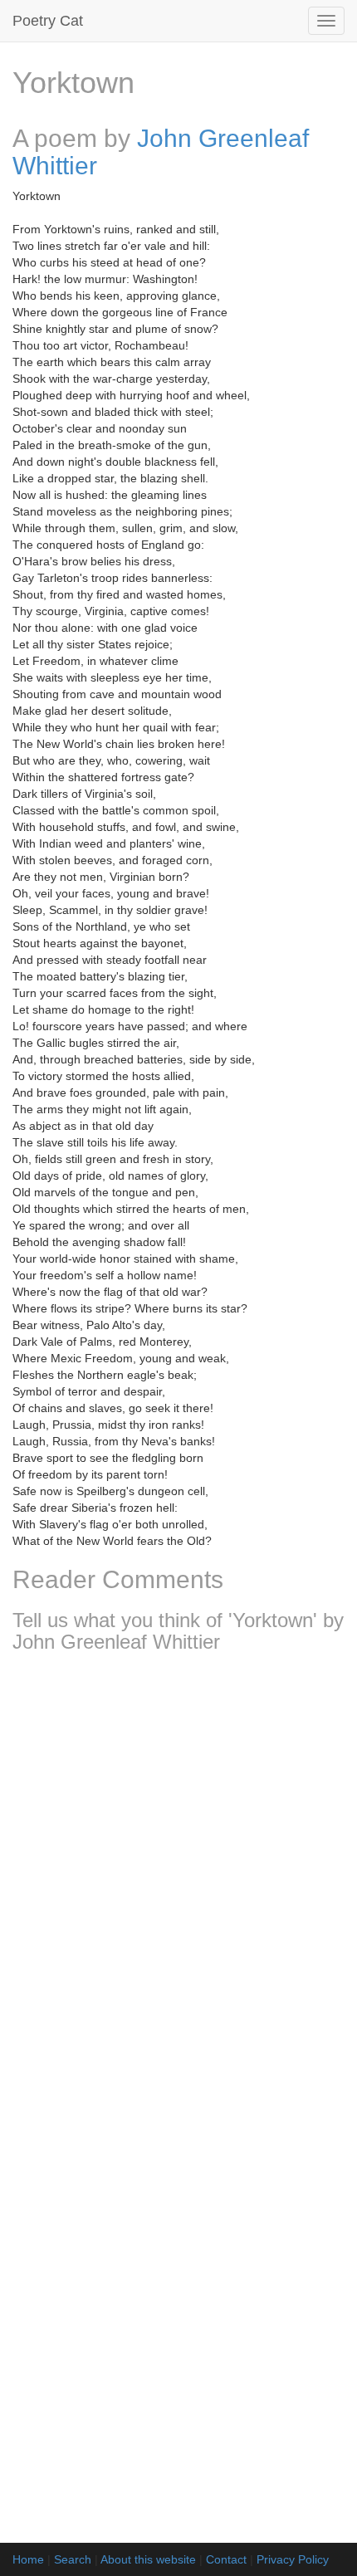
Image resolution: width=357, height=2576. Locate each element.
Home (28, 2559)
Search (73, 2559)
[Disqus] (178, 1885)
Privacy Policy (293, 2559)
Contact (226, 2559)
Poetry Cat (48, 21)
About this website (148, 2559)
